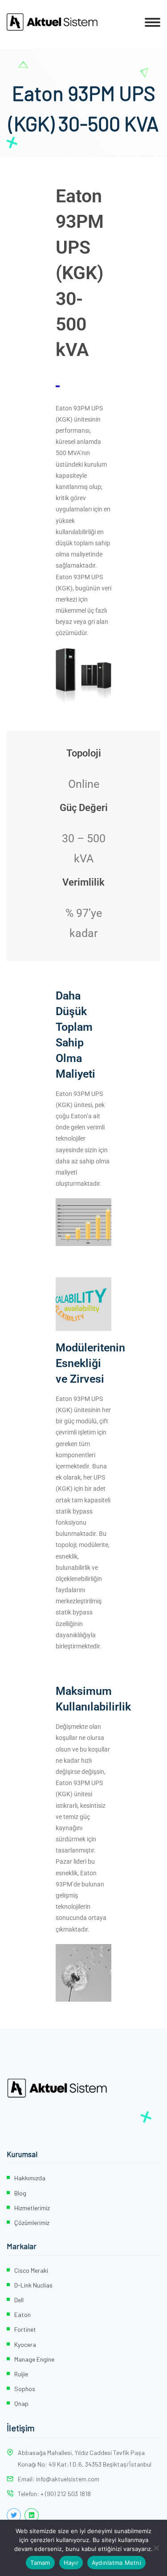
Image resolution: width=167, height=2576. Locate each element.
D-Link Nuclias (33, 2285)
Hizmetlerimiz (32, 2208)
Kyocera (25, 2344)
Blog (20, 2193)
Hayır (71, 2563)
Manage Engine (34, 2359)
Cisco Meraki (31, 2270)
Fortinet (25, 2329)
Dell (19, 2300)
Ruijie (21, 2374)
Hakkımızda (30, 2178)
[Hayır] (156, 2548)
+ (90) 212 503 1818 (66, 2494)
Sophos (25, 2389)
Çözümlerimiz (32, 2223)
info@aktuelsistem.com (68, 2479)
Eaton (22, 2315)
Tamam (40, 2563)
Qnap (21, 2403)
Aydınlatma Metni (116, 2563)
